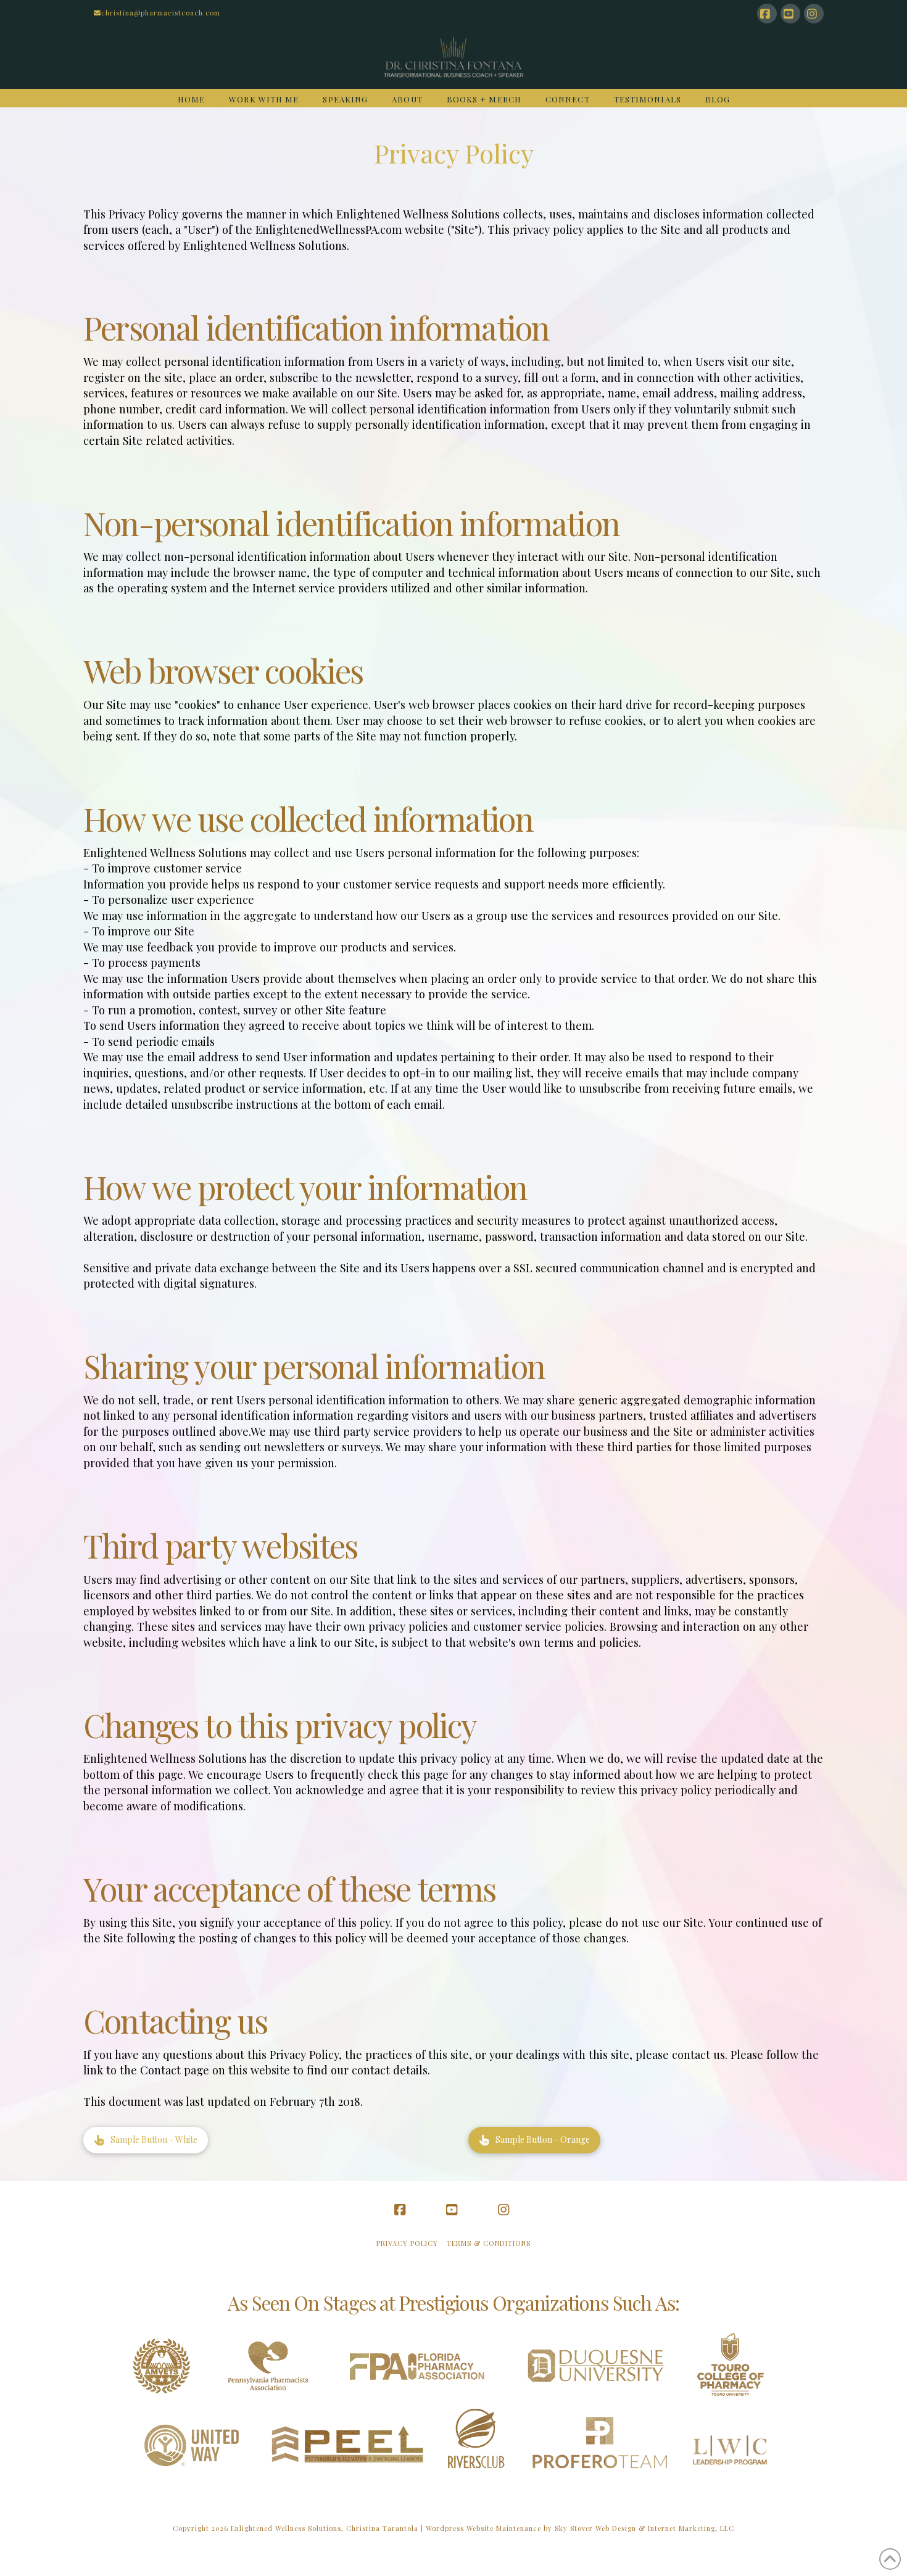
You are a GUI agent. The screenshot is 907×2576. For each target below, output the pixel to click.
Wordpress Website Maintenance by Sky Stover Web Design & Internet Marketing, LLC (580, 2528)
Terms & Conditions (489, 2243)
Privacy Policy (407, 2243)
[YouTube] (790, 14)
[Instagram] (814, 14)
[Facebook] (767, 14)
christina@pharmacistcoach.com (161, 13)
